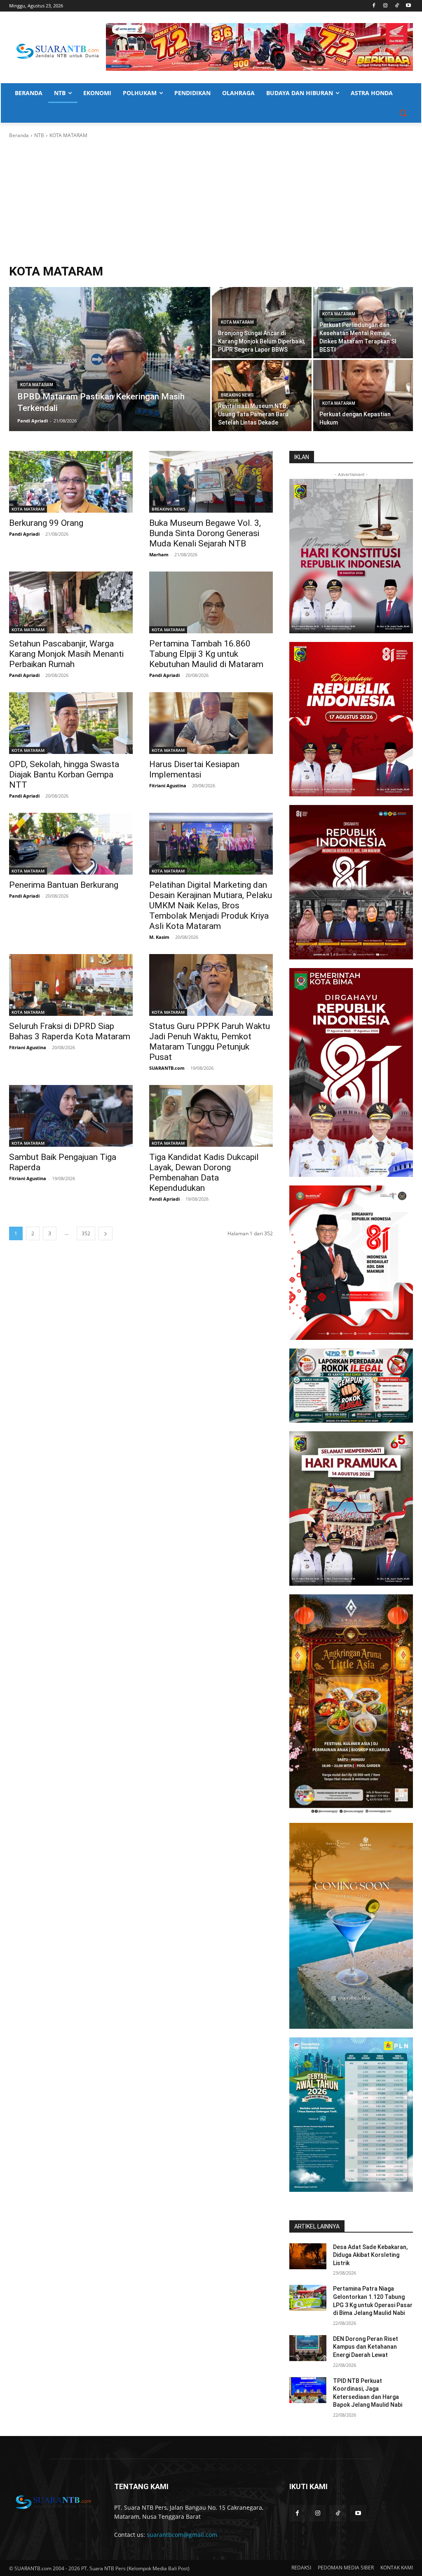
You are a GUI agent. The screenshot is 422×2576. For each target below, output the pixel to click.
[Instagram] (386, 6)
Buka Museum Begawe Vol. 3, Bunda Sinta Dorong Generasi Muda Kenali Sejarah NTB (205, 533)
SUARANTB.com (167, 1068)
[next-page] (105, 1233)
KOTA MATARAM (37, 385)
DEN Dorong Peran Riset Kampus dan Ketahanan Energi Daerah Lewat (366, 2347)
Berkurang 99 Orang (46, 523)
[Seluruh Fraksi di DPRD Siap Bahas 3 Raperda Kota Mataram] (71, 985)
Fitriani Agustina (168, 785)
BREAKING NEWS (237, 395)
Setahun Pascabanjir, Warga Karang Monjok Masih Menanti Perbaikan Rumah (66, 654)
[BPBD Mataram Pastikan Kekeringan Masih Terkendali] (110, 359)
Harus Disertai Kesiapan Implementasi (194, 769)
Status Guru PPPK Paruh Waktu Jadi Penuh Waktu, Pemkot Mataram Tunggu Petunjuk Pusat (210, 1042)
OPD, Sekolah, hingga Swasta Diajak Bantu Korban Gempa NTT (64, 775)
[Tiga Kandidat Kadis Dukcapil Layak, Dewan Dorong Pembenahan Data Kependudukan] (211, 1116)
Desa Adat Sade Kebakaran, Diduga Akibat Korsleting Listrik (370, 2255)
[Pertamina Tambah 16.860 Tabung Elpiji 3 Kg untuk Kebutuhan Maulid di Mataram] (211, 602)
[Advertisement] (211, 201)
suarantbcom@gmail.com (182, 2535)
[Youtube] (408, 6)
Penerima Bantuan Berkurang (64, 885)
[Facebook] (374, 6)
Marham (159, 554)
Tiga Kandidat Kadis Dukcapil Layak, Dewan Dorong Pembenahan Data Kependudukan (204, 1172)
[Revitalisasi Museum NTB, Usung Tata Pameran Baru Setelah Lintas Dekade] (262, 395)
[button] (403, 113)
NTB (39, 135)
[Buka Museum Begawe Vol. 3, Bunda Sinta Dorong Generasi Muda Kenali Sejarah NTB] (211, 482)
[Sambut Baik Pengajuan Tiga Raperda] (71, 1116)
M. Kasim (159, 937)
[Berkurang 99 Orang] (71, 482)
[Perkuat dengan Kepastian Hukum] (363, 395)
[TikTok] (397, 6)
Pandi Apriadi (24, 534)
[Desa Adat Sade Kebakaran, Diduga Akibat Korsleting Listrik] (308, 2256)
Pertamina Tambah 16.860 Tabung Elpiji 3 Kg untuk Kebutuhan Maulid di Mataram (206, 654)
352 (86, 1233)
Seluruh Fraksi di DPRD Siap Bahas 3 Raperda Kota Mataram (70, 1031)
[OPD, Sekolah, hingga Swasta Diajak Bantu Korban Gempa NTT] (71, 723)
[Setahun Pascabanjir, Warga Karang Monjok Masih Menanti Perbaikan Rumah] (71, 602)
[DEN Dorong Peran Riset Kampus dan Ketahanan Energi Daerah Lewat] (308, 2348)
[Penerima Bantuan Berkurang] (71, 844)
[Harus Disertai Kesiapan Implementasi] (211, 723)
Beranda (19, 135)
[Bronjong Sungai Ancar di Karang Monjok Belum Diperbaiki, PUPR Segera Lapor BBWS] (262, 323)
